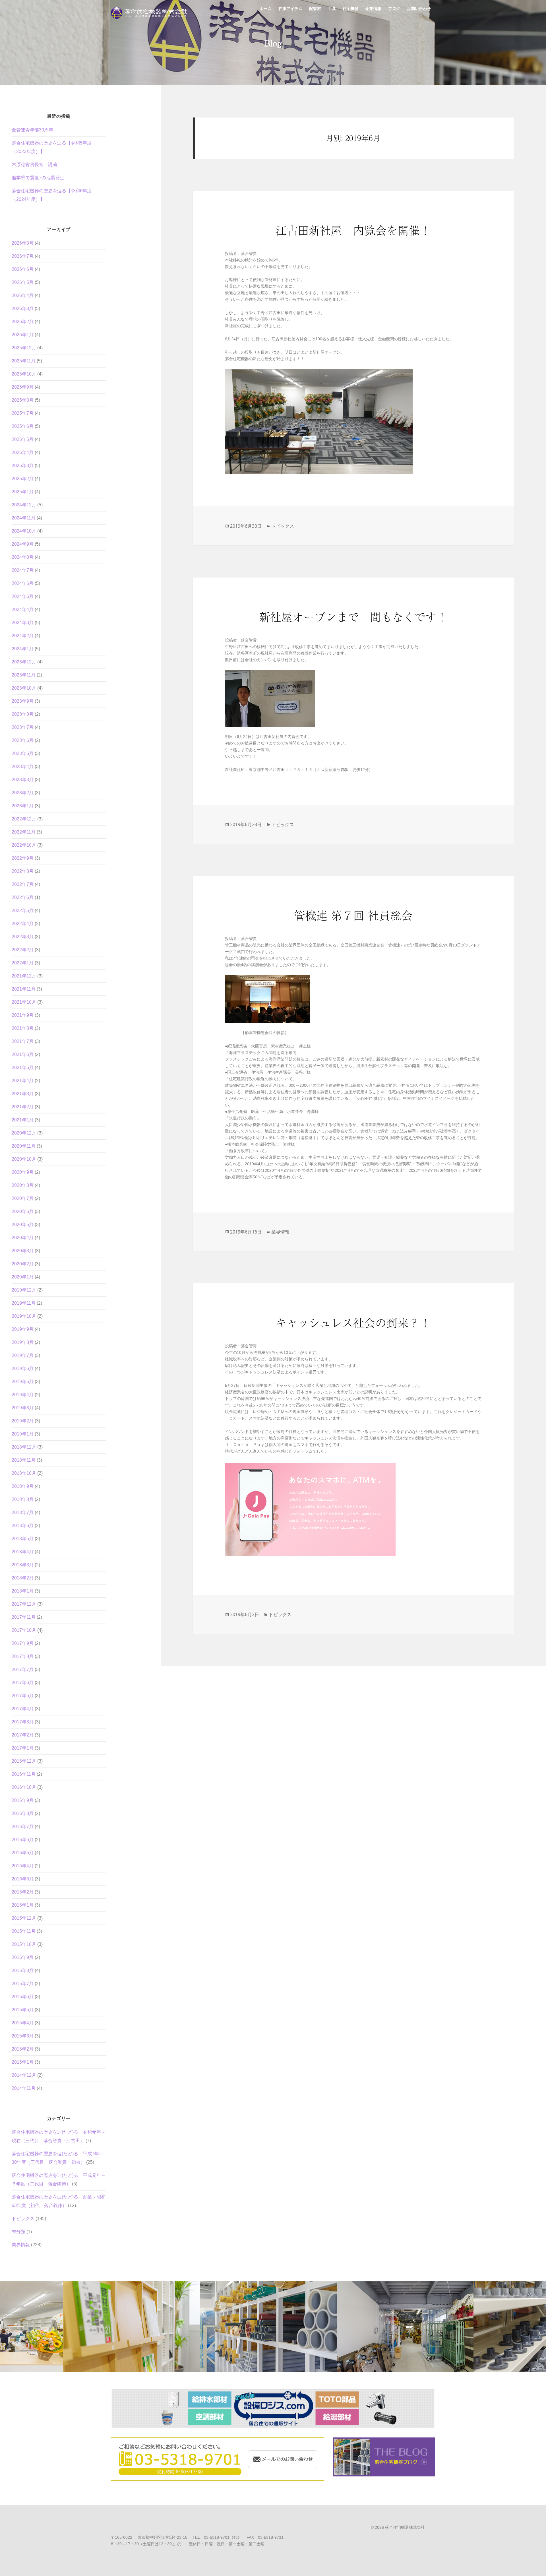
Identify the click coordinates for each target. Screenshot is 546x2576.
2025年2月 (23, 479)
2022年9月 (23, 858)
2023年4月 (23, 767)
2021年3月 (23, 1094)
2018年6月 (23, 1526)
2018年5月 (23, 1539)
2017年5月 (23, 1696)
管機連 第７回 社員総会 (353, 915)
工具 (332, 11)
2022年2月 (23, 950)
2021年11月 (24, 989)
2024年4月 (23, 610)
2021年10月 (24, 1002)
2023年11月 (24, 675)
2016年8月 (23, 1813)
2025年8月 (23, 400)
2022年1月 (23, 963)
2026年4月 (23, 295)
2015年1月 (23, 2062)
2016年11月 (24, 1774)
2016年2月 (23, 1892)
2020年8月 (23, 1185)
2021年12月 (24, 976)
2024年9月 (23, 544)
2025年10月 (24, 374)
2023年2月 (23, 793)
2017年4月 (23, 1709)
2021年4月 (23, 1081)
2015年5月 (23, 2010)
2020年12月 (24, 1133)
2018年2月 (23, 1578)
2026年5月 (23, 282)
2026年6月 (23, 269)
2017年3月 (23, 1722)
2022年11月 (24, 832)
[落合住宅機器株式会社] (151, 11)
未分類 (18, 2232)
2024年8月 (23, 557)
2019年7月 (23, 1355)
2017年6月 (23, 1683)
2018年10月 (24, 1473)
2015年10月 (24, 1944)
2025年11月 (24, 361)
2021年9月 (23, 1015)
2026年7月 (23, 256)
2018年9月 (23, 1486)
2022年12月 (24, 819)
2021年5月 (23, 1068)
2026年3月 (23, 309)
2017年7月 (23, 1669)
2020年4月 (23, 1238)
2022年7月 (23, 884)
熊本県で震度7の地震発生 (38, 178)
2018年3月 (23, 1565)
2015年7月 (23, 1984)
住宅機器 (351, 11)
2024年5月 (23, 596)
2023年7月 (23, 727)
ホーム (266, 11)
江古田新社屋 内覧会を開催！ (353, 230)
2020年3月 (23, 1251)
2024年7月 (23, 570)
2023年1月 (23, 806)
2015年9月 (23, 1957)
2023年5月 (23, 753)
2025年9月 (23, 387)
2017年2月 (23, 1735)
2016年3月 (23, 1879)
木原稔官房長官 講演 (34, 165)
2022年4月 (23, 924)
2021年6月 (23, 1054)
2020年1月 (23, 1277)
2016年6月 (23, 1840)
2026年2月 (23, 322)
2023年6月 (23, 740)
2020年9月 (23, 1172)
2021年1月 (23, 1120)
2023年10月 (24, 688)
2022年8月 (23, 871)
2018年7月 (23, 1512)
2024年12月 (24, 505)
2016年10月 (24, 1787)
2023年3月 (23, 780)
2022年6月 (23, 897)
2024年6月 (23, 583)
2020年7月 (23, 1198)
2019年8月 (23, 1342)
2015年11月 (24, 1931)
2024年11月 (24, 518)
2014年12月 (24, 2075)
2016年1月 (23, 1905)
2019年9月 (23, 1329)
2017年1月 (23, 1748)
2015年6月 (23, 1997)
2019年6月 (23, 1369)
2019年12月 (24, 1290)
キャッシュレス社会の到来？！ (353, 1322)
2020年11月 (24, 1146)
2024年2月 (23, 636)
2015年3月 (23, 2036)
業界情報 (21, 2245)
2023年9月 (23, 701)
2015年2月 (23, 2049)
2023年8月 (23, 714)
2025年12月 (24, 348)
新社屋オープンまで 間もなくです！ (353, 616)
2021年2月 (23, 1107)
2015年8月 (23, 1970)
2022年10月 (24, 845)
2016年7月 (23, 1827)
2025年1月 (23, 492)
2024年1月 (23, 649)
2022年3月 (23, 937)
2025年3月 (23, 466)
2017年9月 (23, 1643)
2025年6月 (23, 426)
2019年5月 (23, 1382)
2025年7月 (23, 413)
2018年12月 (24, 1447)
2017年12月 (24, 1604)
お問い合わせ (419, 11)
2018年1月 (23, 1591)
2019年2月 (23, 1421)
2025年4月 (23, 452)
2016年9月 (23, 1800)
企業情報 (373, 11)
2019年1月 (23, 1434)
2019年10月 (24, 1316)
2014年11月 (24, 2088)
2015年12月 (24, 1918)
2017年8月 (23, 1656)
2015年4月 (23, 2023)
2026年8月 (23, 243)
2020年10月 (24, 1159)
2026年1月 (23, 335)
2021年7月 (23, 1041)
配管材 (315, 11)
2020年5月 (23, 1225)
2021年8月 (23, 1028)
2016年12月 (24, 1761)
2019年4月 (23, 1395)
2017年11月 (24, 1617)
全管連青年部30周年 (32, 130)
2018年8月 (23, 1499)
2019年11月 (24, 1303)
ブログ (394, 11)
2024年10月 (24, 531)
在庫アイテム (290, 11)
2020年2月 (23, 1264)
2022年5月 (23, 910)
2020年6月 (23, 1211)
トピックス (23, 2219)
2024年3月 (23, 623)
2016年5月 (23, 1853)
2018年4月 (23, 1552)
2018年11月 (24, 1460)
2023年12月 (24, 662)
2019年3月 (23, 1408)
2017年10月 (24, 1630)
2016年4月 (23, 1866)
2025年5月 (23, 439)
